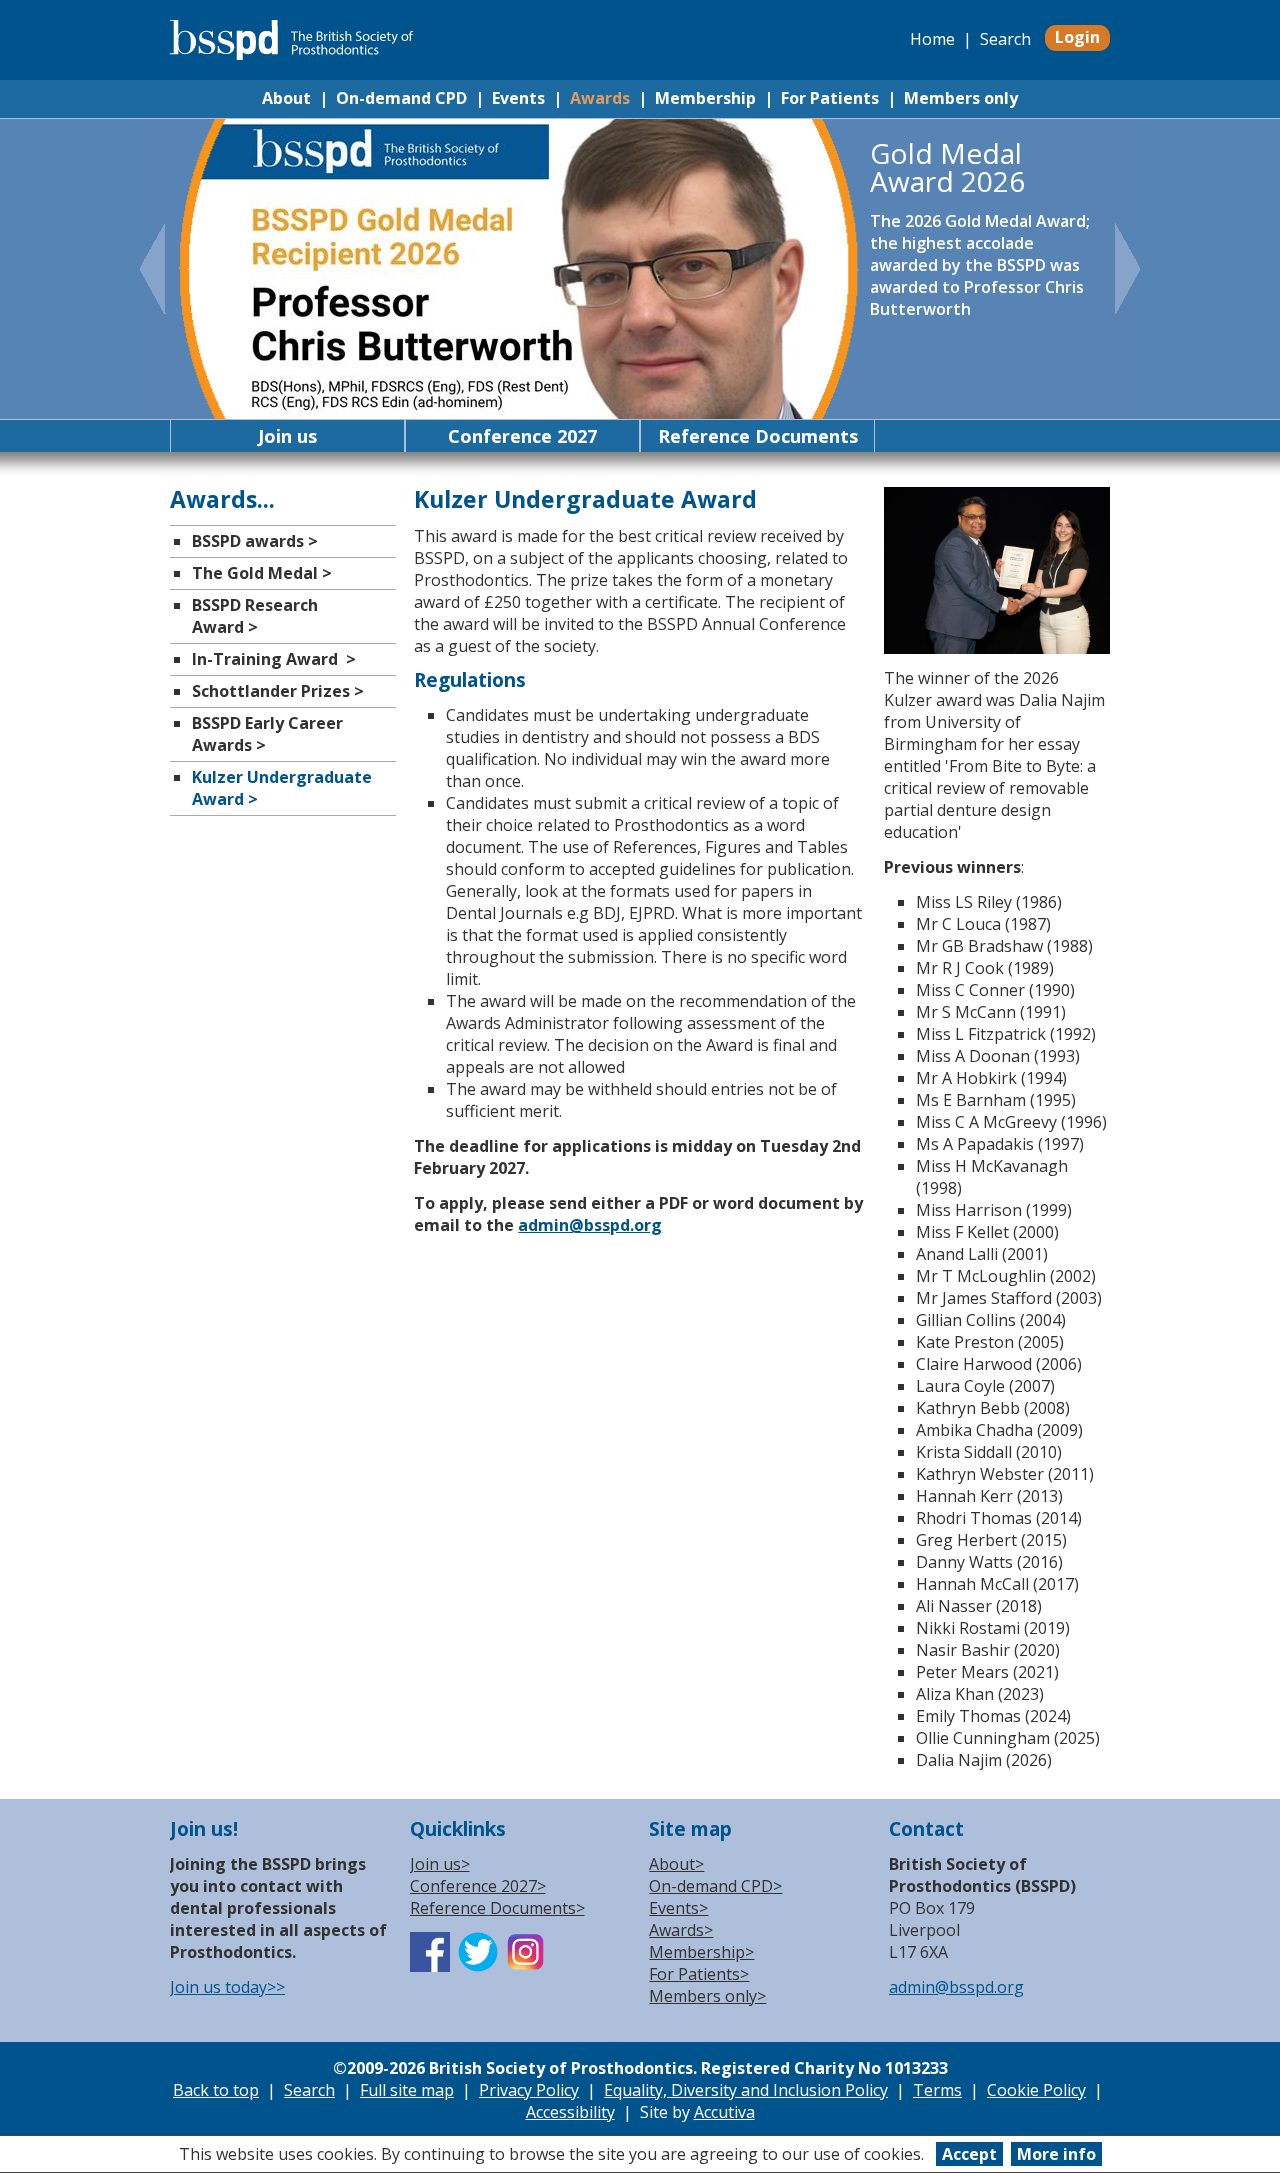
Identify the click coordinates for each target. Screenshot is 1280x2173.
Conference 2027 (522, 436)
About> (676, 1864)
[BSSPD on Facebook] (430, 1966)
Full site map (407, 2090)
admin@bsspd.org (590, 1225)
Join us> (440, 1864)
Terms (937, 2090)
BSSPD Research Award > (255, 616)
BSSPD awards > (255, 541)
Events (518, 98)
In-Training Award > (274, 659)
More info (1056, 2154)
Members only (961, 98)
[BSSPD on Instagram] (526, 1966)
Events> (678, 1908)
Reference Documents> (497, 1908)
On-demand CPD (401, 98)
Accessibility (570, 2112)
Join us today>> (227, 1987)
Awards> (681, 1930)
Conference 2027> (478, 1886)
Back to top (216, 2090)
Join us (287, 436)
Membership (705, 98)
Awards (600, 98)
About (286, 98)
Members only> (707, 1996)
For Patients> (699, 1974)
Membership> (701, 1952)
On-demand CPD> (715, 1886)
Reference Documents (758, 436)
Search (1005, 39)
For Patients (830, 98)
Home (932, 39)
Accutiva (724, 2112)
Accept (969, 2154)
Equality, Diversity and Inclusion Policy (746, 2090)
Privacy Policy (529, 2090)
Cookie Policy (1036, 2090)
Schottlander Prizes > (278, 691)
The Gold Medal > (262, 573)
